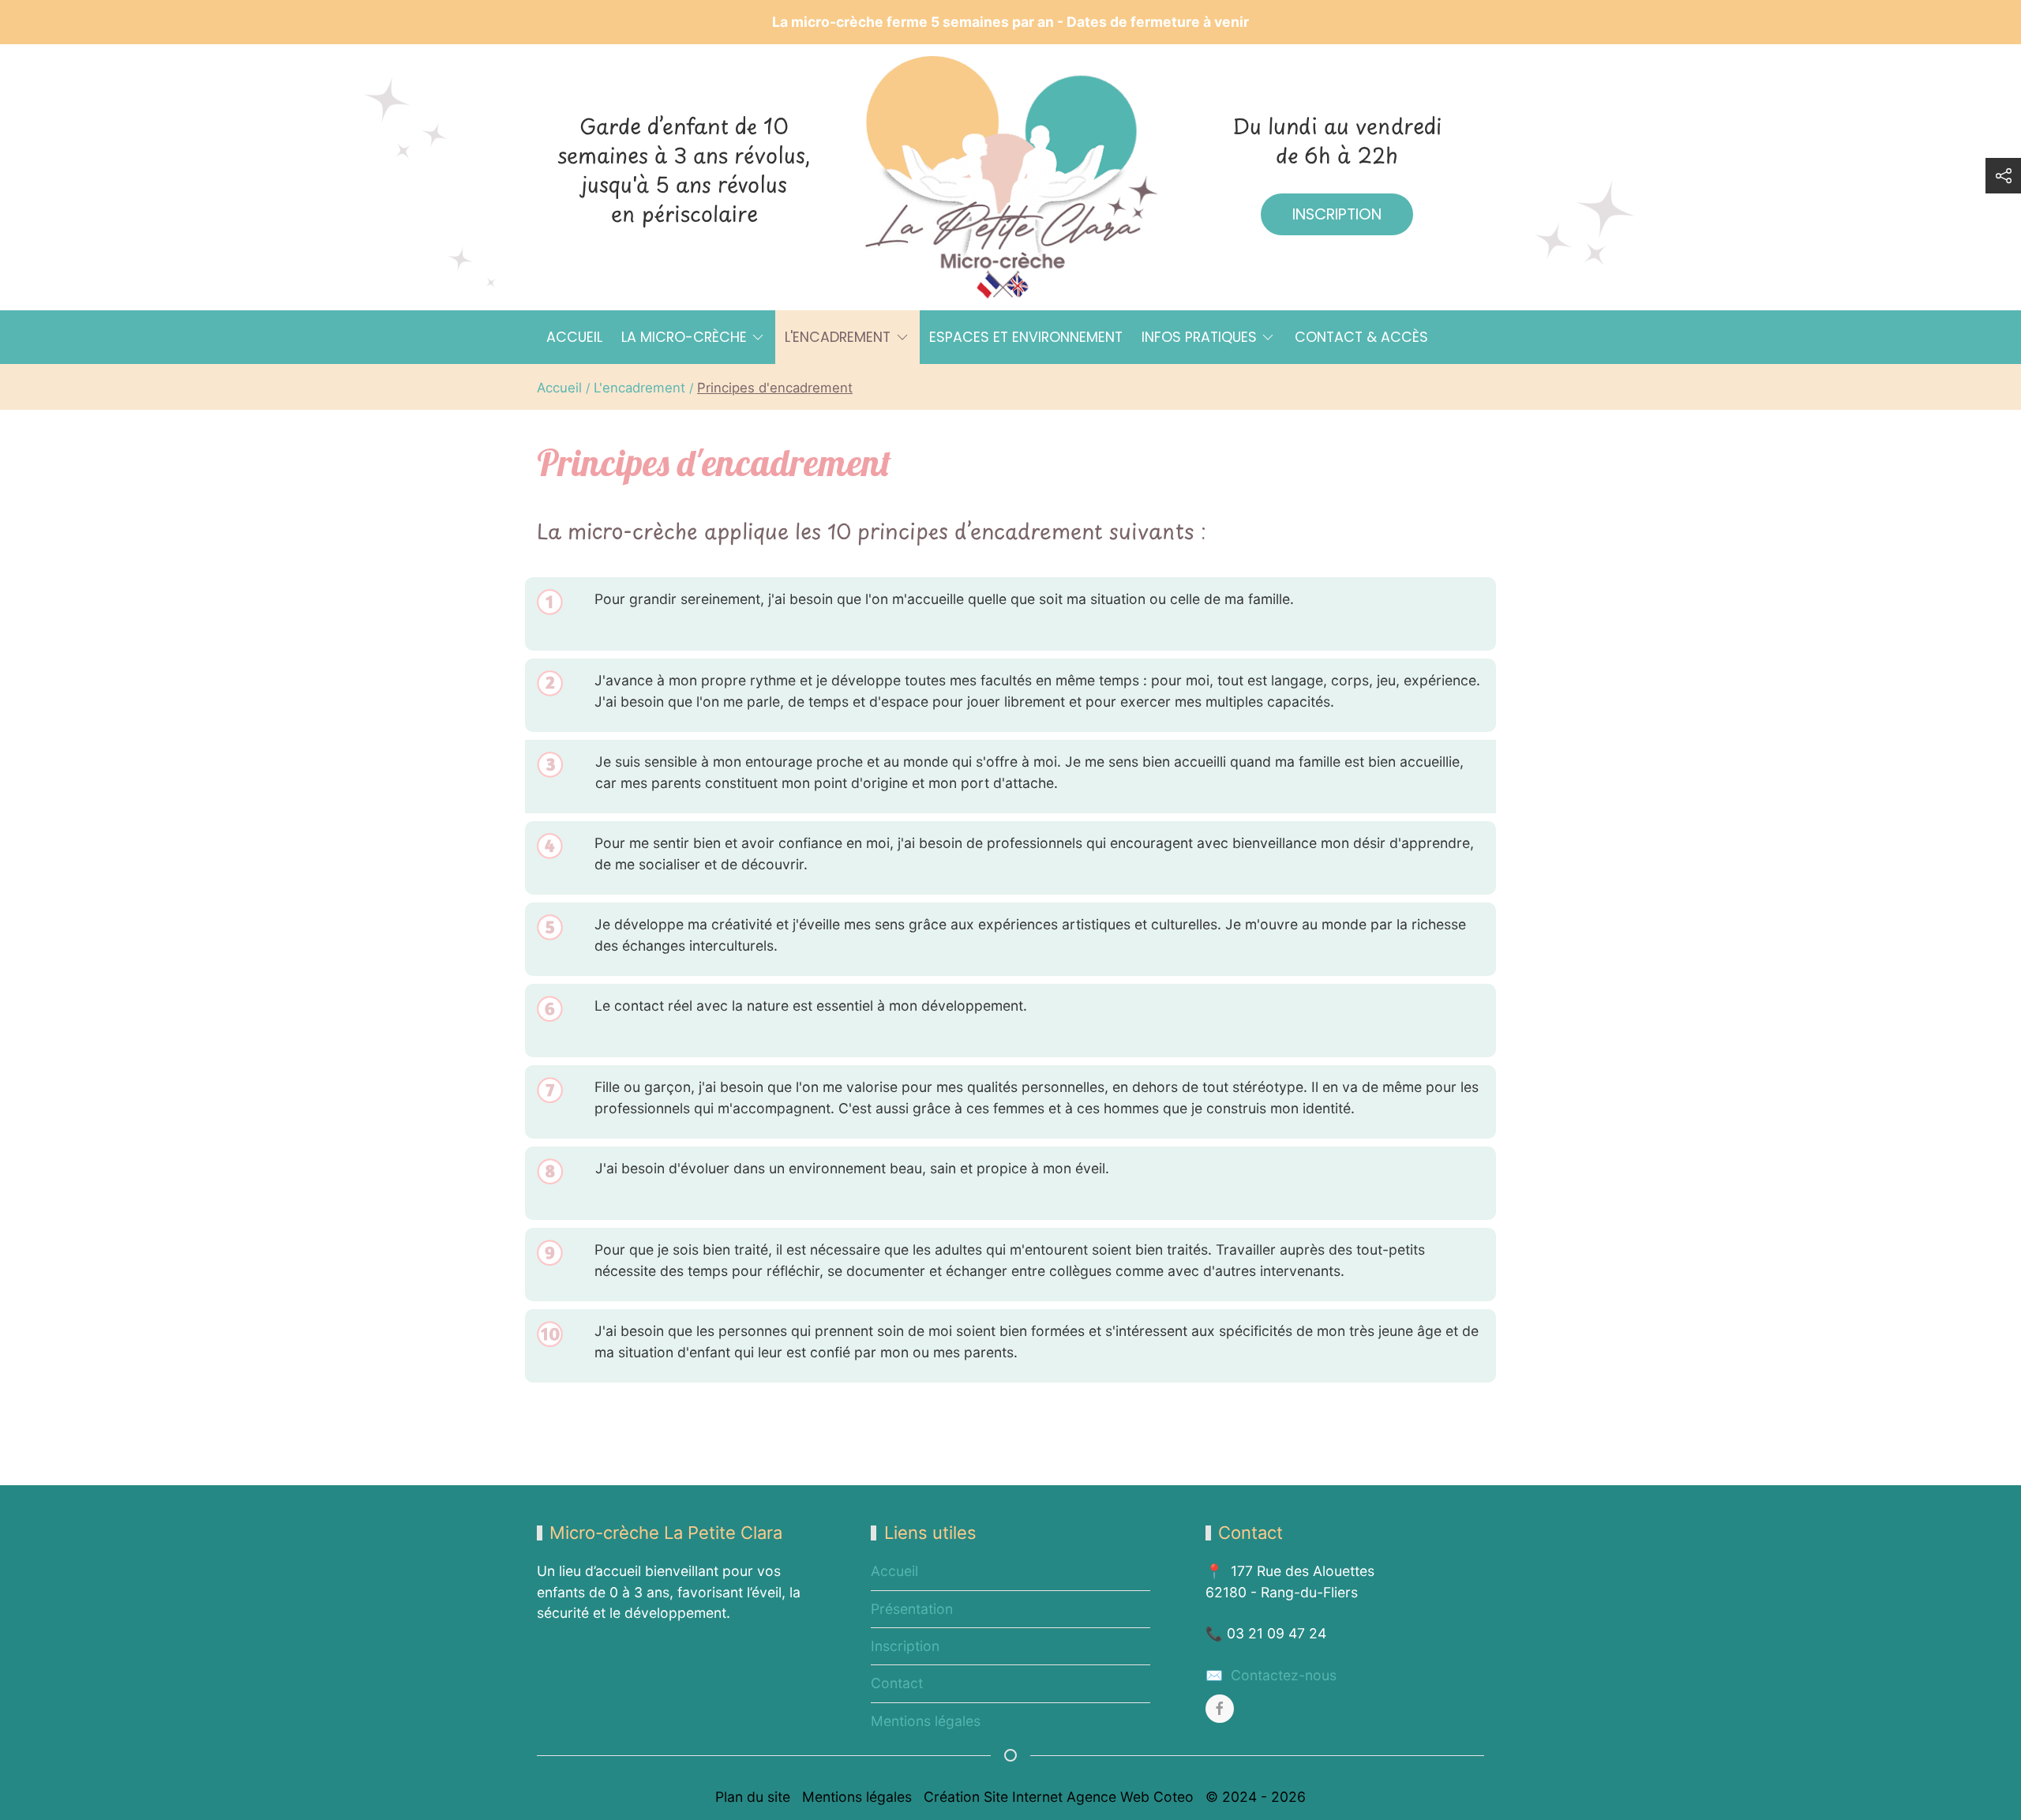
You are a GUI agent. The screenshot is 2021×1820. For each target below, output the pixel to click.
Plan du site (753, 1797)
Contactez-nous (1282, 1675)
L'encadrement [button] (838, 337)
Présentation (912, 1609)
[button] (2003, 176)
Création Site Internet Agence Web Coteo (1059, 1797)
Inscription (905, 1646)
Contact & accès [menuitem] (1361, 337)
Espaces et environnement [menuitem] (1026, 337)
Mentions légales (926, 1721)
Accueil (894, 1571)
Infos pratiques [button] (1199, 337)
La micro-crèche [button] (684, 337)
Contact (897, 1683)
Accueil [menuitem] (574, 337)
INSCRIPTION (1337, 214)
